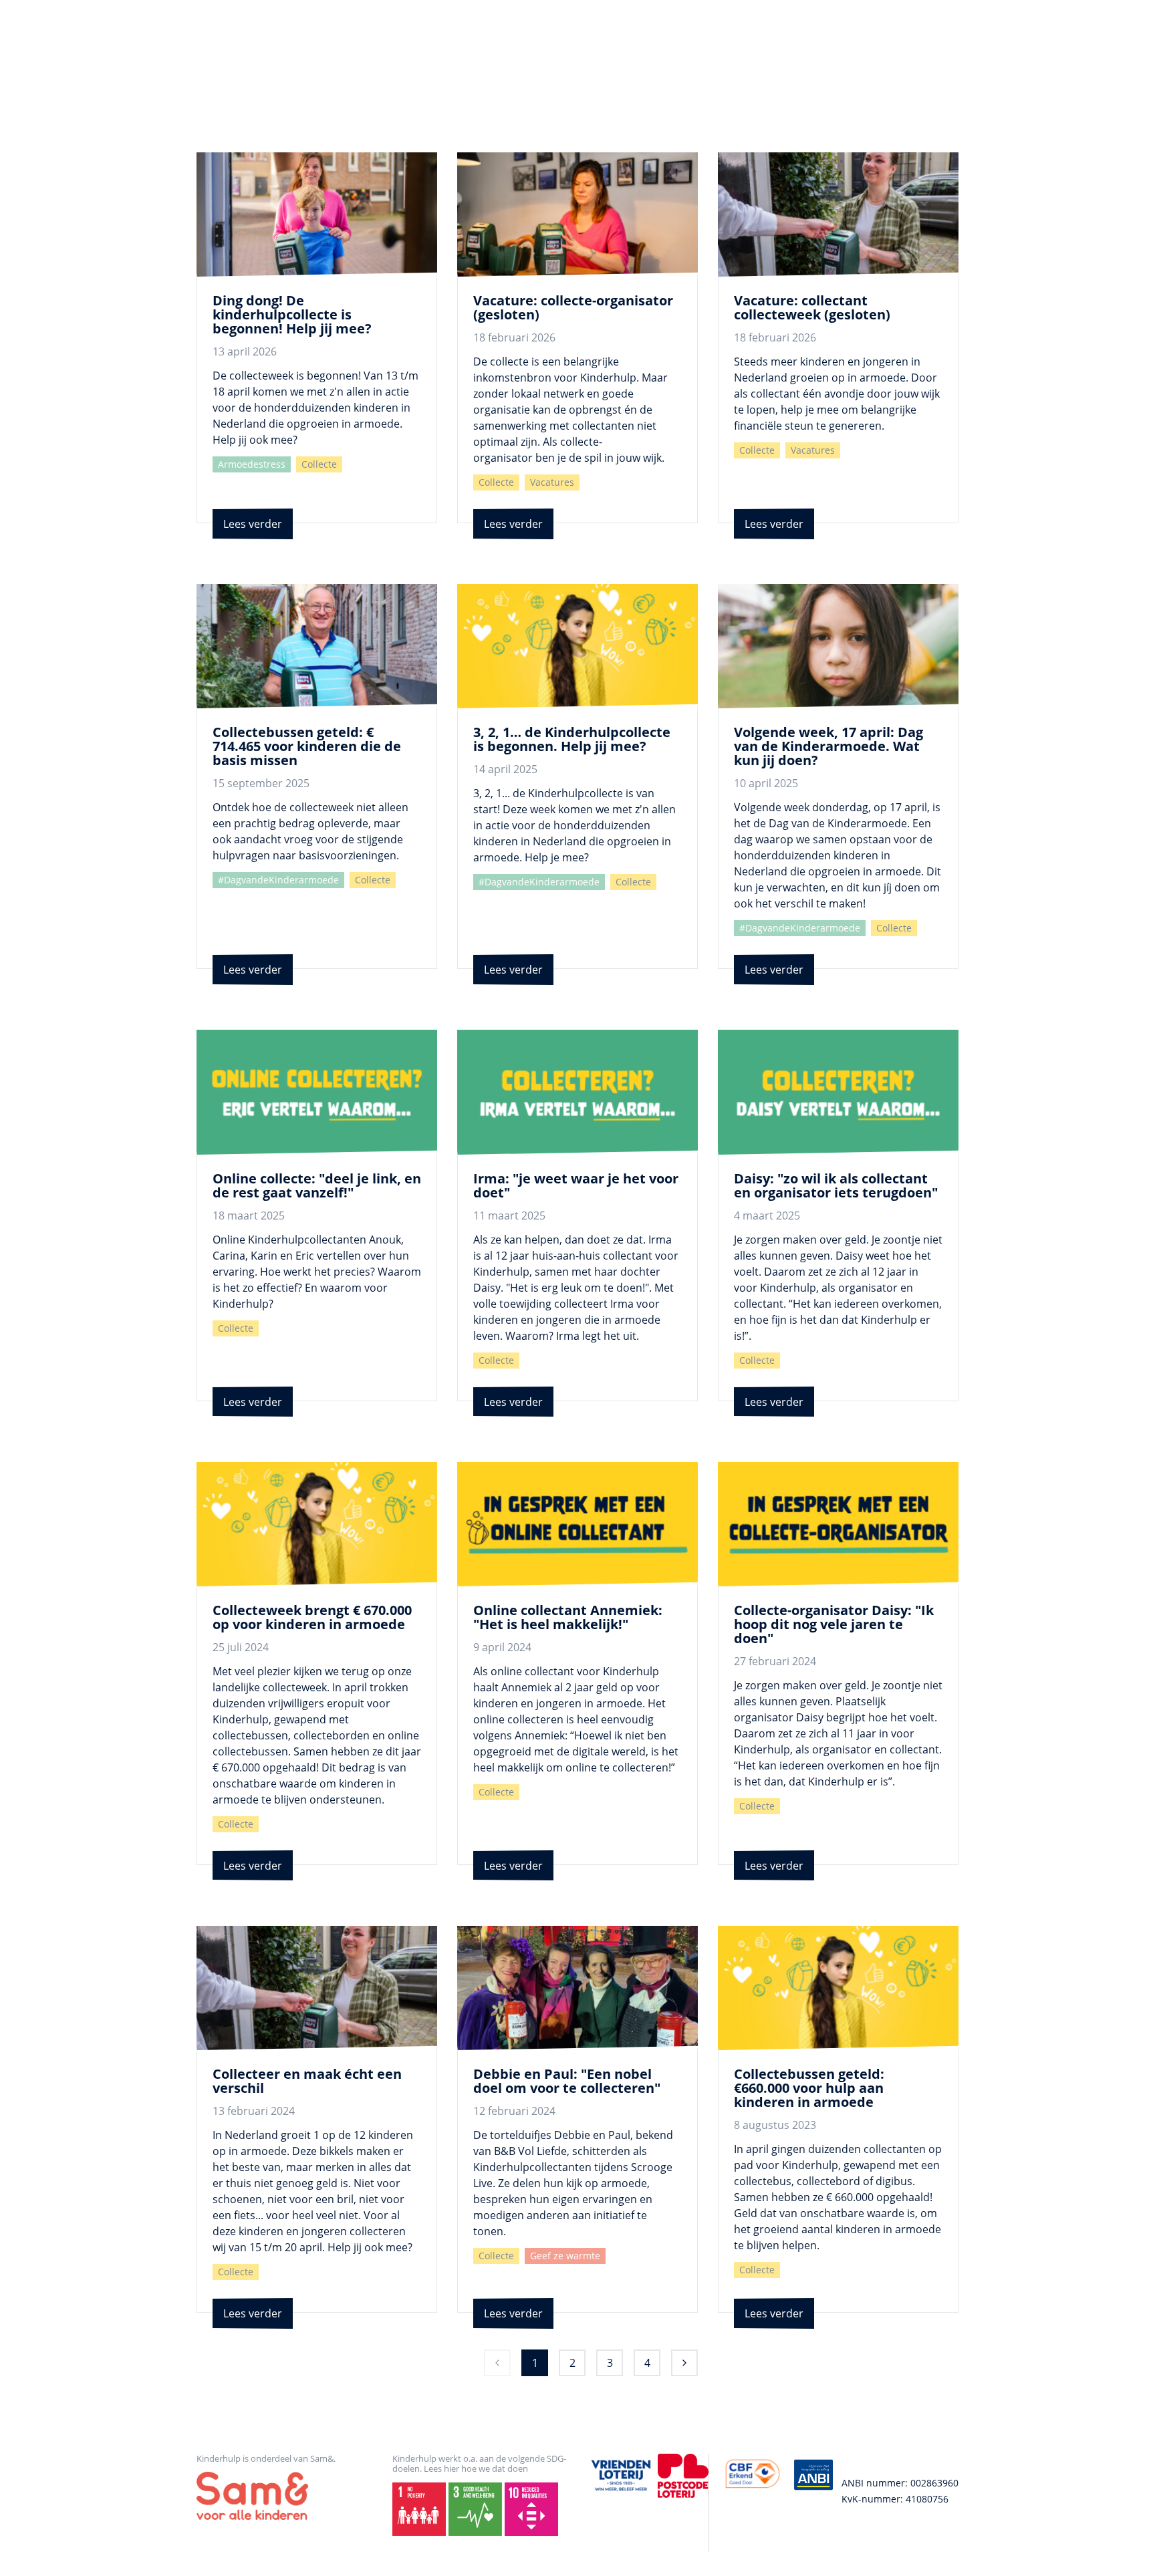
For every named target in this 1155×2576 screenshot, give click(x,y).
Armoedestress (252, 464)
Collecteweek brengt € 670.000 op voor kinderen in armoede (312, 1617)
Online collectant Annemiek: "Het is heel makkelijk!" (568, 1617)
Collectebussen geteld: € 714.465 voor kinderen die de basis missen (307, 746)
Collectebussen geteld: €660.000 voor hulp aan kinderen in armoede (809, 2088)
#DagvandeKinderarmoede (278, 880)
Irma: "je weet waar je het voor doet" (576, 1185)
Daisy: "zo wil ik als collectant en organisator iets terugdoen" (836, 1185)
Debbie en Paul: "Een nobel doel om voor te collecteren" (567, 2081)
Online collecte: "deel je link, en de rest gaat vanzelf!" (317, 1185)
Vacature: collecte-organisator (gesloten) (573, 307)
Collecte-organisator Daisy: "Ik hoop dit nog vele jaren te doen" (834, 1624)
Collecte (319, 464)
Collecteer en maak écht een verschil (307, 2081)
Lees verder (253, 524)
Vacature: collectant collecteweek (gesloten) (812, 307)
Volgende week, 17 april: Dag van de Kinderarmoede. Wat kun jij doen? (828, 746)
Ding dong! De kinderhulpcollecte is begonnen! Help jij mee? (292, 314)
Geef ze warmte (565, 2256)
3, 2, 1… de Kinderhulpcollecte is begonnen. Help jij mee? (572, 739)
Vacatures (552, 482)
